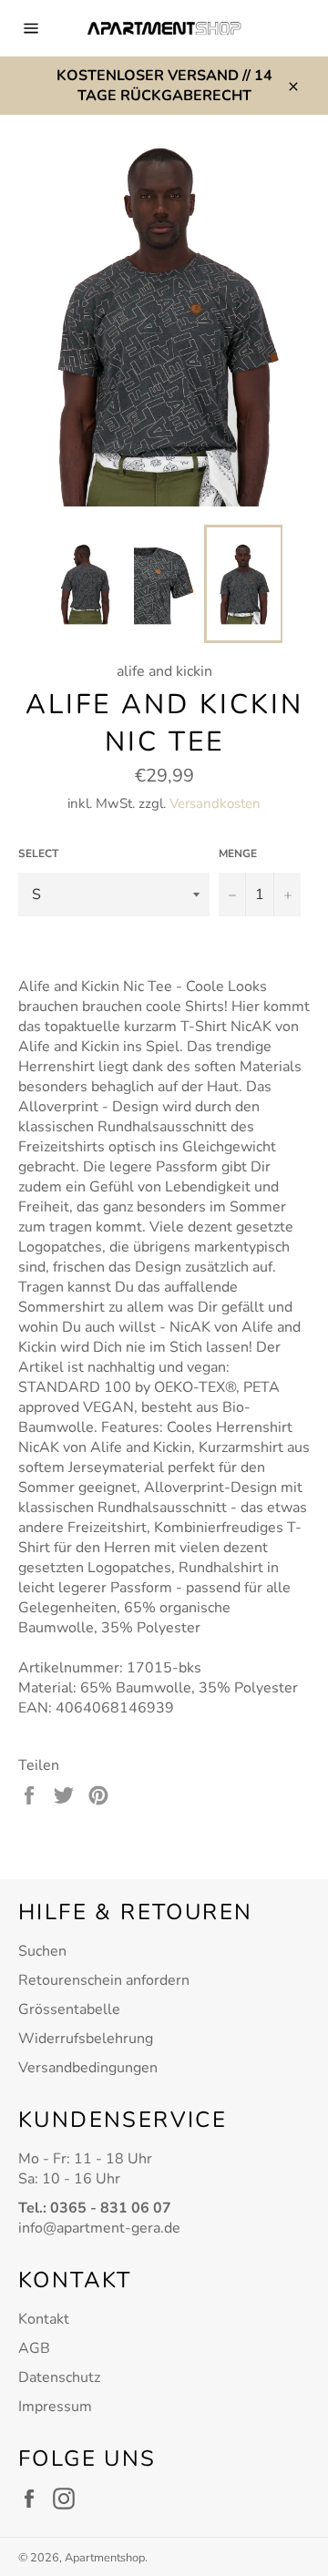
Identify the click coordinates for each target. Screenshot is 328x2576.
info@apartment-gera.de (99, 2228)
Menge (238, 854)
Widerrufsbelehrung (86, 2039)
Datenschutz (59, 2377)
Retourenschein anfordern (104, 1980)
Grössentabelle (69, 2009)
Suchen (42, 1951)
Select (38, 854)
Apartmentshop (105, 2558)
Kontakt (44, 2319)
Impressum (55, 2407)
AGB (34, 2348)
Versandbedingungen (88, 2068)
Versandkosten (215, 803)
